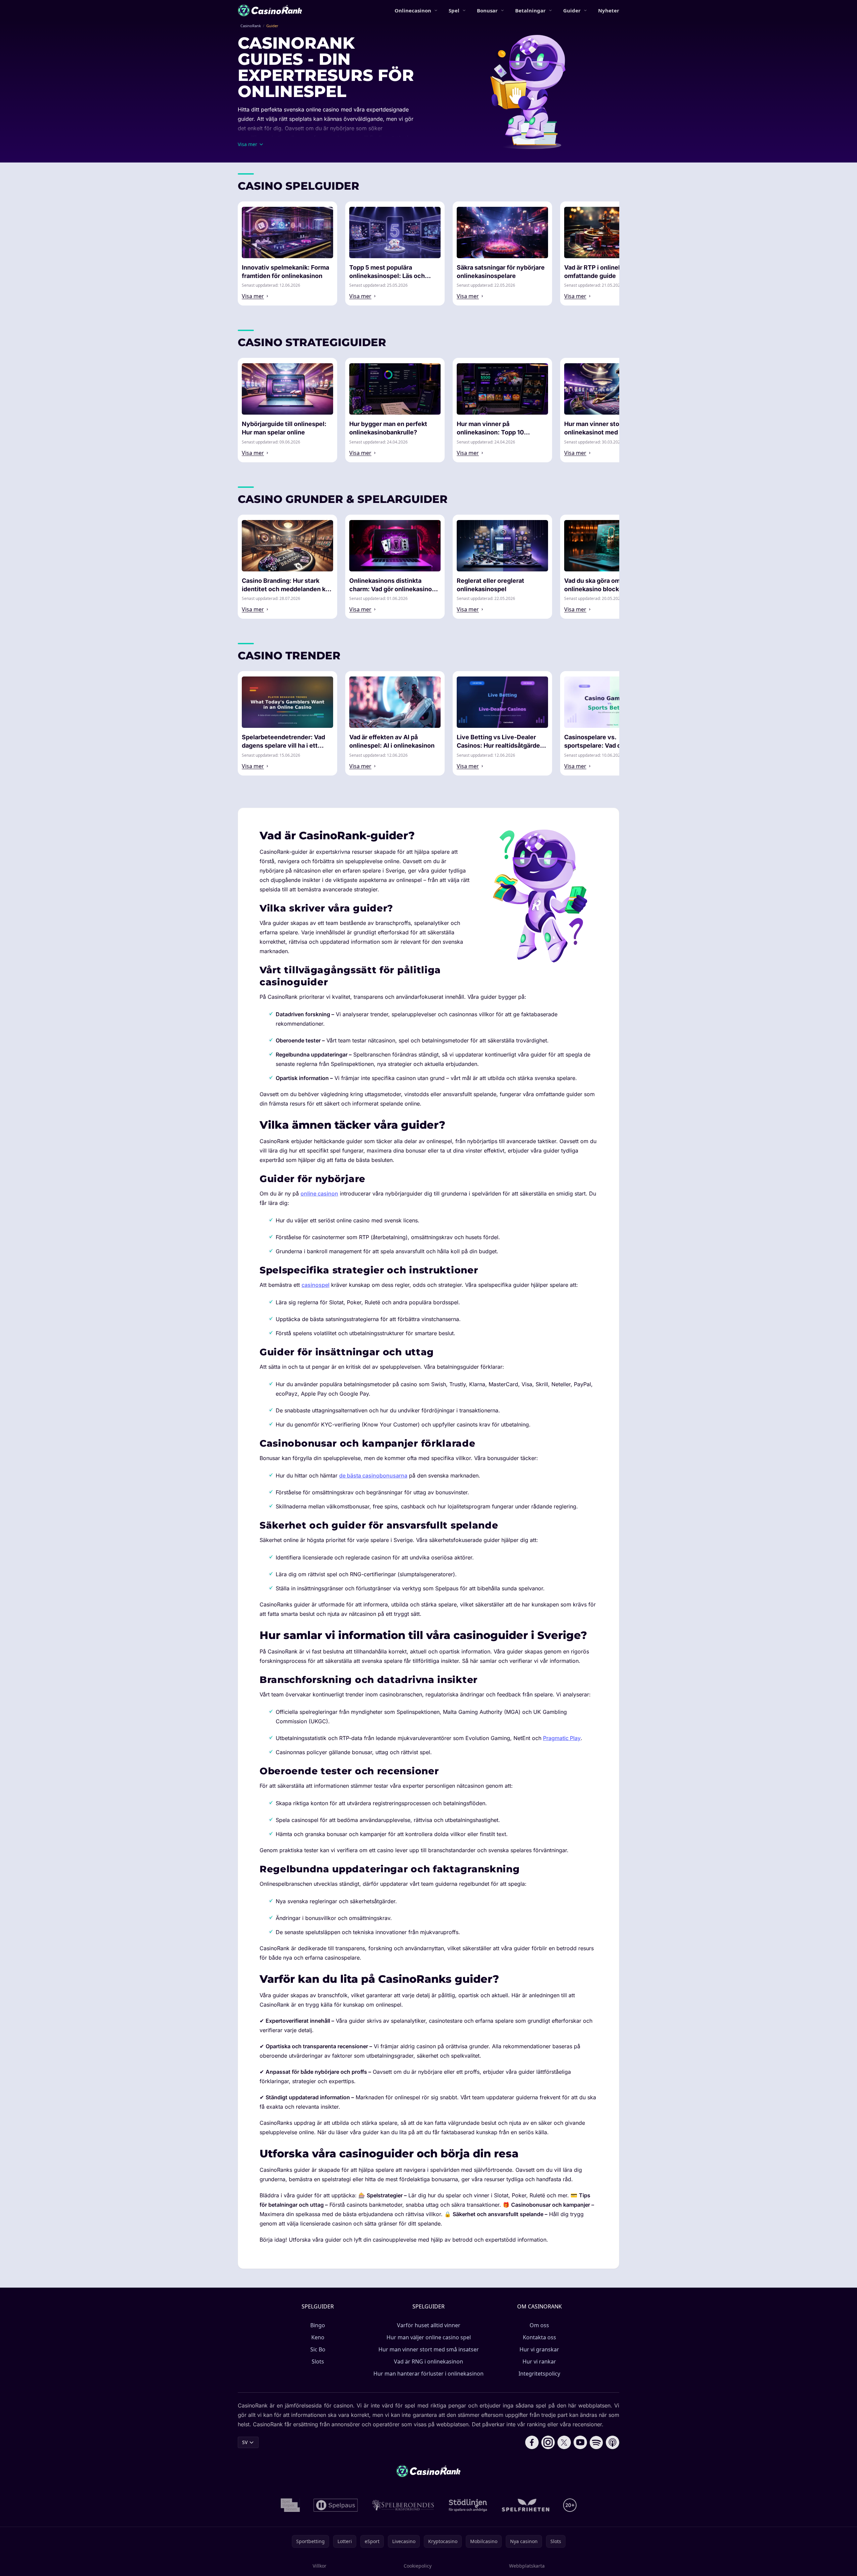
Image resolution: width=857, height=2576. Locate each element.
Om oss (539, 2325)
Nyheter (609, 10)
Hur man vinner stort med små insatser (429, 2349)
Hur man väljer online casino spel (429, 2337)
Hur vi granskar (539, 2349)
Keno (318, 2337)
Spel (454, 10)
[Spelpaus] (336, 2505)
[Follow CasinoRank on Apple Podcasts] (613, 2442)
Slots (318, 2361)
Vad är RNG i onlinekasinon (428, 2361)
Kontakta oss (539, 2337)
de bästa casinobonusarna (373, 1476)
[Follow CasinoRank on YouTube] (580, 2442)
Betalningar (530, 10)
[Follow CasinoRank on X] (564, 2442)
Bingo (318, 2325)
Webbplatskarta (527, 2566)
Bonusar (487, 10)
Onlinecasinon (413, 10)
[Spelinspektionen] (290, 2505)
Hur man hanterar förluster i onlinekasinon (428, 2374)
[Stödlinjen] (468, 2505)
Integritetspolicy (539, 2374)
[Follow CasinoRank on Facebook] (532, 2442)
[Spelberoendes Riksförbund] (403, 2505)
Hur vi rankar (539, 2361)
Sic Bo (318, 2349)
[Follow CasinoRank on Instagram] (548, 2442)
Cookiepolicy (418, 2566)
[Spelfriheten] (526, 2505)
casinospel (315, 1285)
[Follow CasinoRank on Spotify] (596, 2442)
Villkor (320, 2566)
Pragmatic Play (562, 1738)
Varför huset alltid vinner (429, 2325)
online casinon (319, 1193)
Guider (572, 10)
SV (245, 2442)
